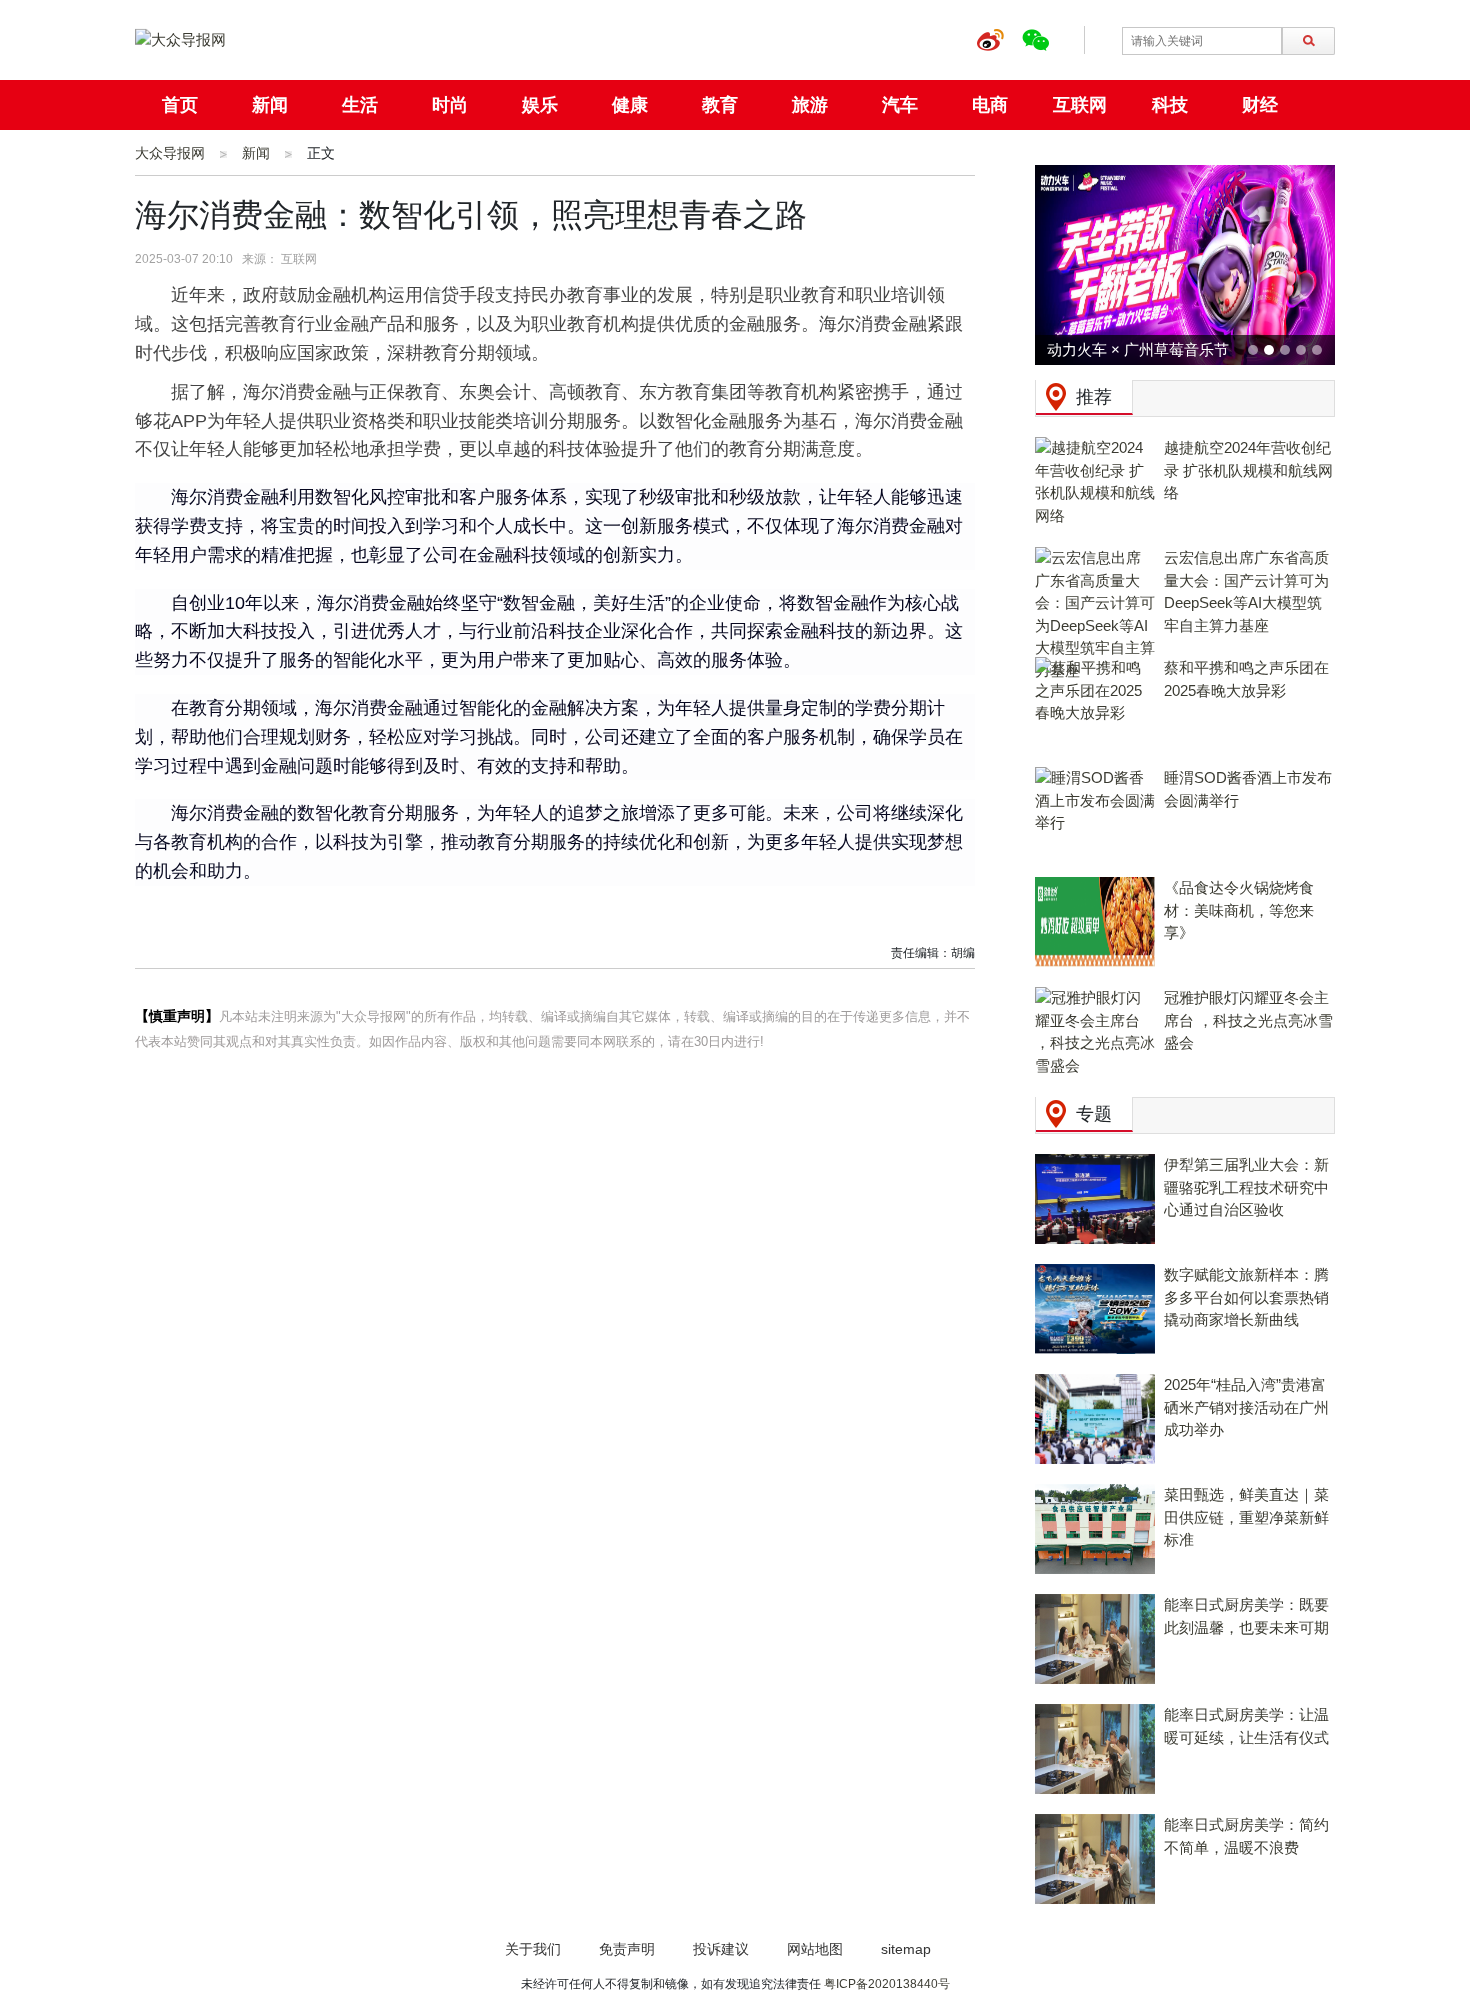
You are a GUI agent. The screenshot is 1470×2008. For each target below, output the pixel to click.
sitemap (906, 1949)
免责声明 (627, 1949)
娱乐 (540, 105)
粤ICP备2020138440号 (887, 1984)
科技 (1170, 105)
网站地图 (815, 1949)
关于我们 (533, 1949)
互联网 (1080, 105)
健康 (630, 105)
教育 (720, 105)
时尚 (450, 105)
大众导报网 (170, 153)
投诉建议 (721, 1949)
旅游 (810, 105)
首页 (180, 105)
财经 (1260, 105)
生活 (360, 105)
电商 (990, 105)
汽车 (900, 105)
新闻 (270, 105)
